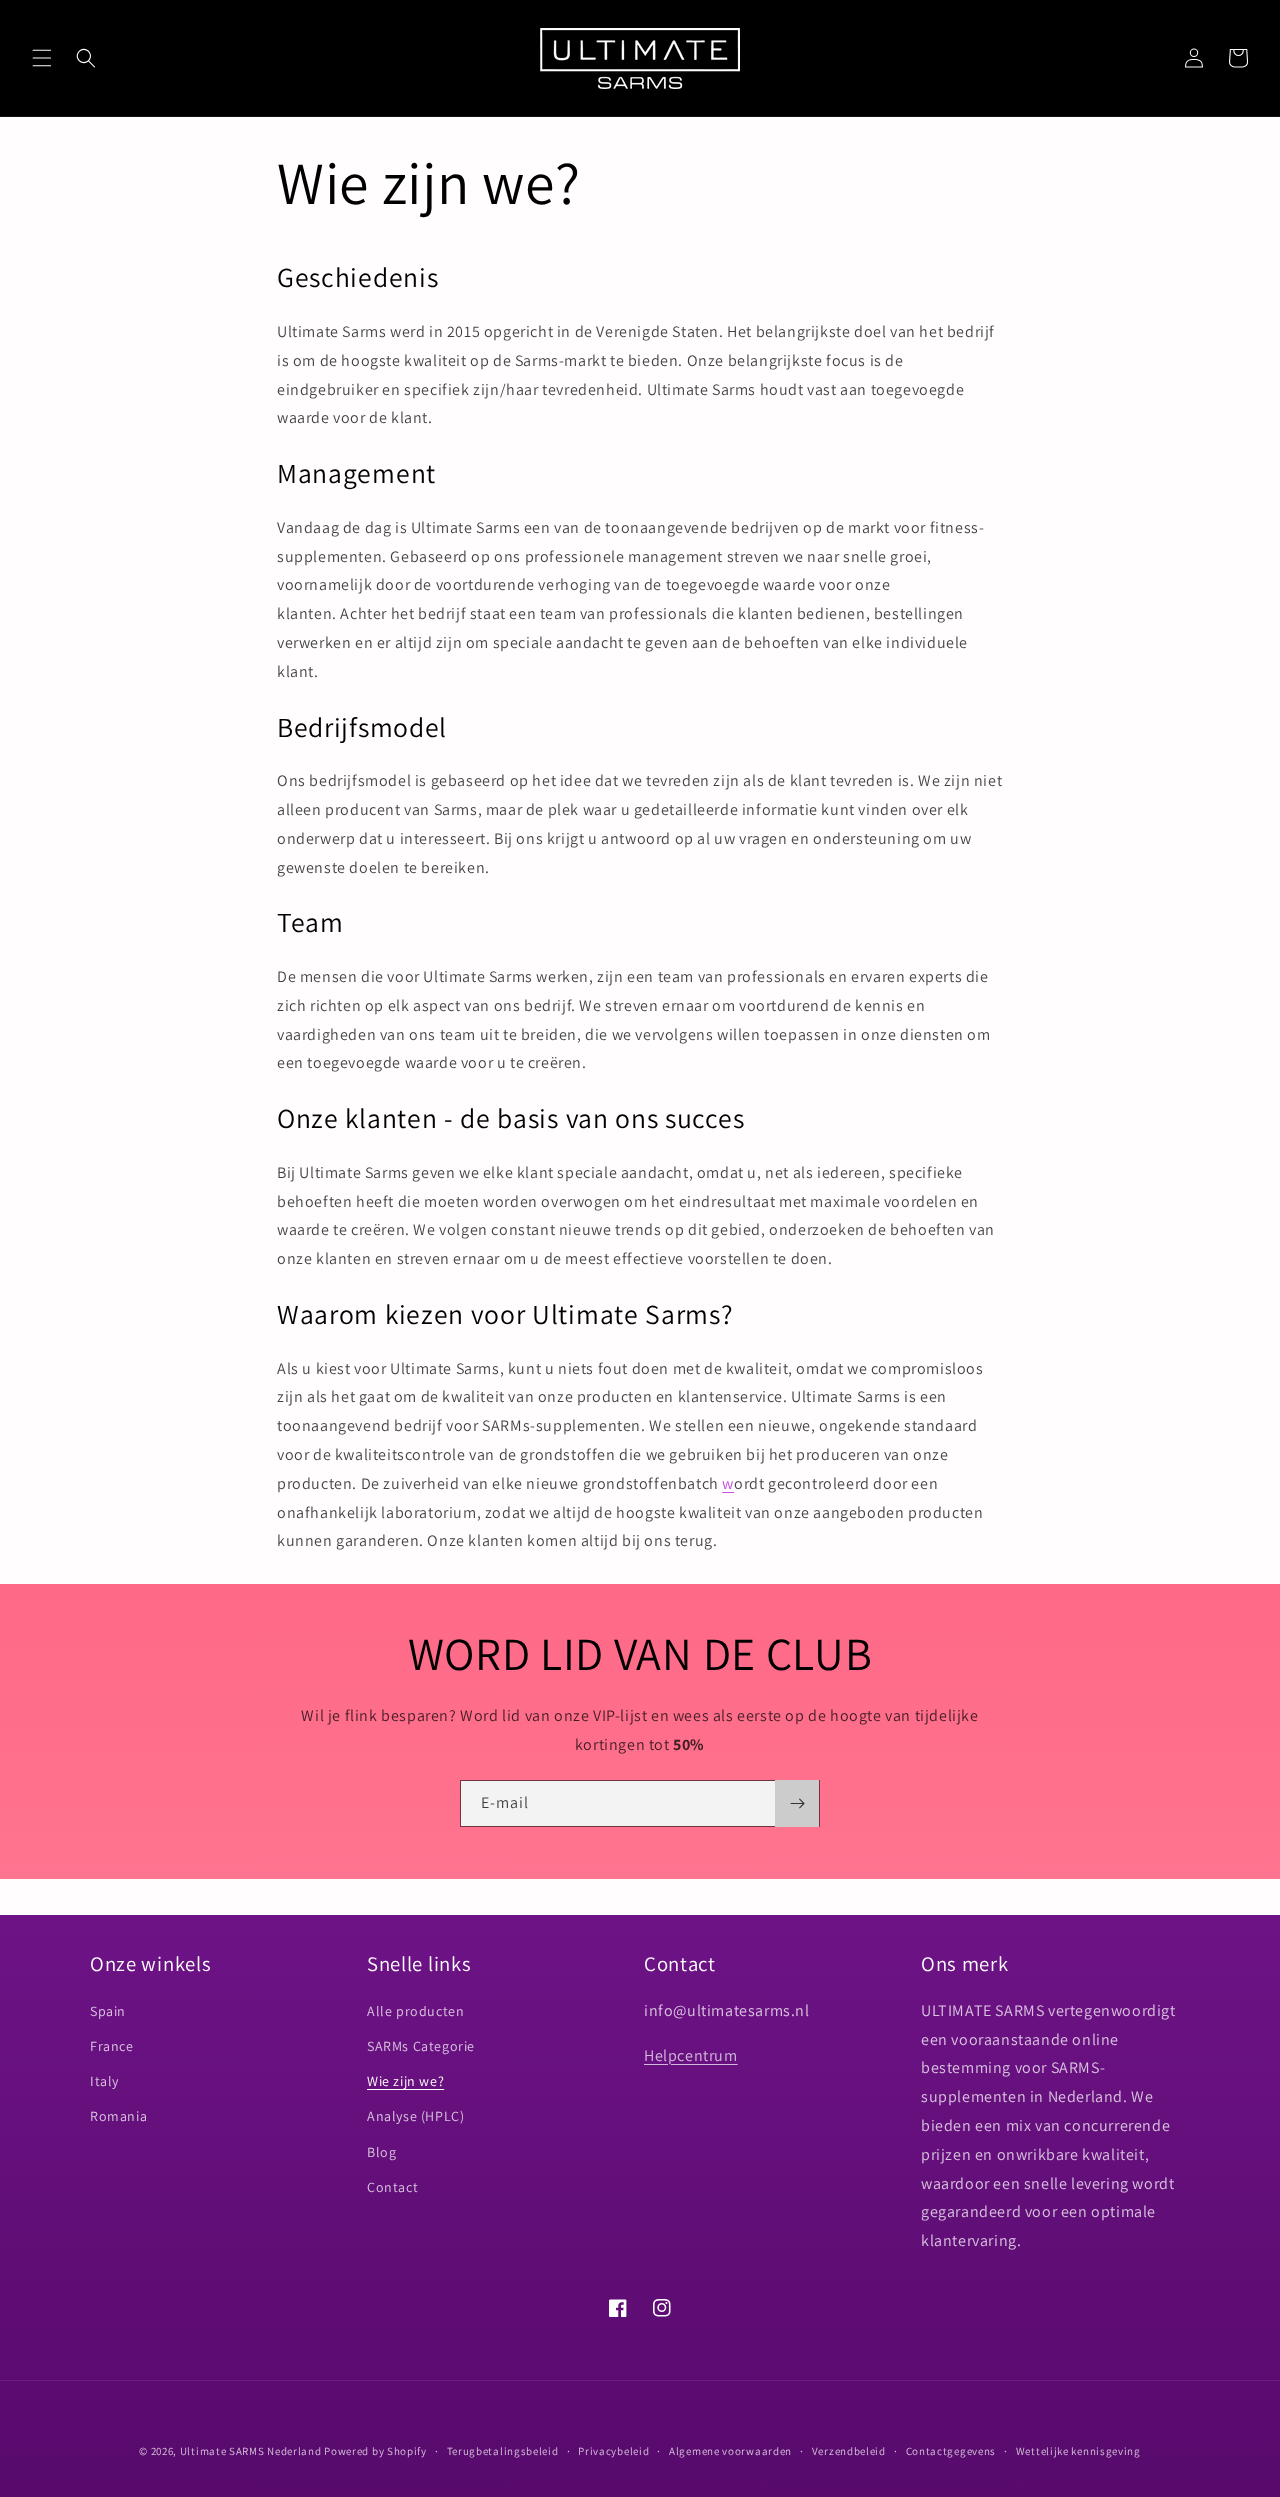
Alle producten (415, 2011)
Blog (381, 2152)
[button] (42, 58)
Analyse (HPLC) (415, 2116)
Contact (392, 2187)
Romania (118, 2116)
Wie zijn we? (405, 2081)
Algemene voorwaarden (730, 2451)
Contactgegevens (951, 2451)
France (112, 2046)
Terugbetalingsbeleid (503, 2451)
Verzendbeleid (849, 2451)
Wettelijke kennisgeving (1078, 2451)
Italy (104, 2081)
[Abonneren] (797, 1803)
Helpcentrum (691, 2055)
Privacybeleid (613, 2451)
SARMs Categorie (421, 2046)
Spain (108, 2011)
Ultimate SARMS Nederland (251, 2451)
